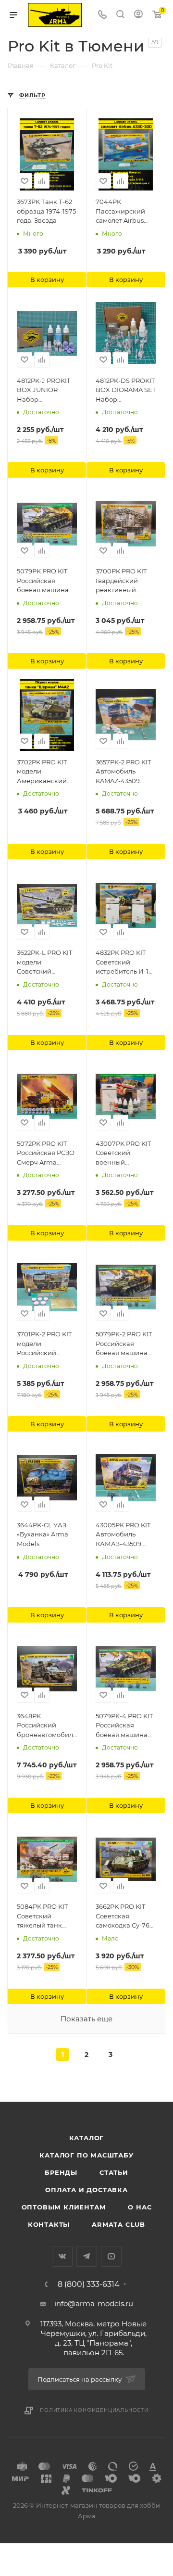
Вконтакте (62, 2256)
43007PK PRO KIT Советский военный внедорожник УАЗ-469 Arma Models (123, 1154)
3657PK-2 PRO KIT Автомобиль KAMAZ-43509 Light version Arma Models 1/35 (125, 772)
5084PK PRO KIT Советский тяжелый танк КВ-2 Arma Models (46, 1916)
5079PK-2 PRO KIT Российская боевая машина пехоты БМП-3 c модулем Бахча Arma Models (124, 1344)
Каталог (87, 2138)
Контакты (49, 2224)
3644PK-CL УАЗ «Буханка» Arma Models (43, 1534)
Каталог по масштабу (86, 2155)
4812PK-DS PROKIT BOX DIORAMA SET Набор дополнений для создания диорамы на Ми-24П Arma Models (126, 391)
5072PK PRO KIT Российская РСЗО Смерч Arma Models (46, 1154)
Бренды (61, 2172)
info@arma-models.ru (94, 2303)
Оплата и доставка (86, 2190)
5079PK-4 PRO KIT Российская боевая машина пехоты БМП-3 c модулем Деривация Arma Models (124, 1726)
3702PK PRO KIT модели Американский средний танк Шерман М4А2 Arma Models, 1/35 (44, 772)
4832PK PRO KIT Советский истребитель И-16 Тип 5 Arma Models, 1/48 (124, 963)
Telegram (87, 2256)
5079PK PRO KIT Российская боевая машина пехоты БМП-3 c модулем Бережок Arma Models (46, 581)
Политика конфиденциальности (94, 2410)
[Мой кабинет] (138, 15)
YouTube (111, 2256)
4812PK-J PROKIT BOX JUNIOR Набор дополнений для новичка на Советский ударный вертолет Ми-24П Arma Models (47, 391)
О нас (140, 2207)
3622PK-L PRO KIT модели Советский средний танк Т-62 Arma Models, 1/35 (47, 963)
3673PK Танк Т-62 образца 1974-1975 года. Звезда (46, 211)
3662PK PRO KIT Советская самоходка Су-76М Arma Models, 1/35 (126, 1916)
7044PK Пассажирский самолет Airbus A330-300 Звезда (123, 212)
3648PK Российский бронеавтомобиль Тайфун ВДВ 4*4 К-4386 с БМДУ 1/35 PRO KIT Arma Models (47, 1726)
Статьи (114, 2172)
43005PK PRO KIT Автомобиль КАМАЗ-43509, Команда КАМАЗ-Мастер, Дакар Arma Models (124, 1535)
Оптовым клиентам (64, 2207)
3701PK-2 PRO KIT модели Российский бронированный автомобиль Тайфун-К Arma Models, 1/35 (44, 1344)
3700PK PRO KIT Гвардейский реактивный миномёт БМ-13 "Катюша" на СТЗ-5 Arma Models (125, 581)
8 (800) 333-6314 (89, 2284)
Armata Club (118, 2224)
